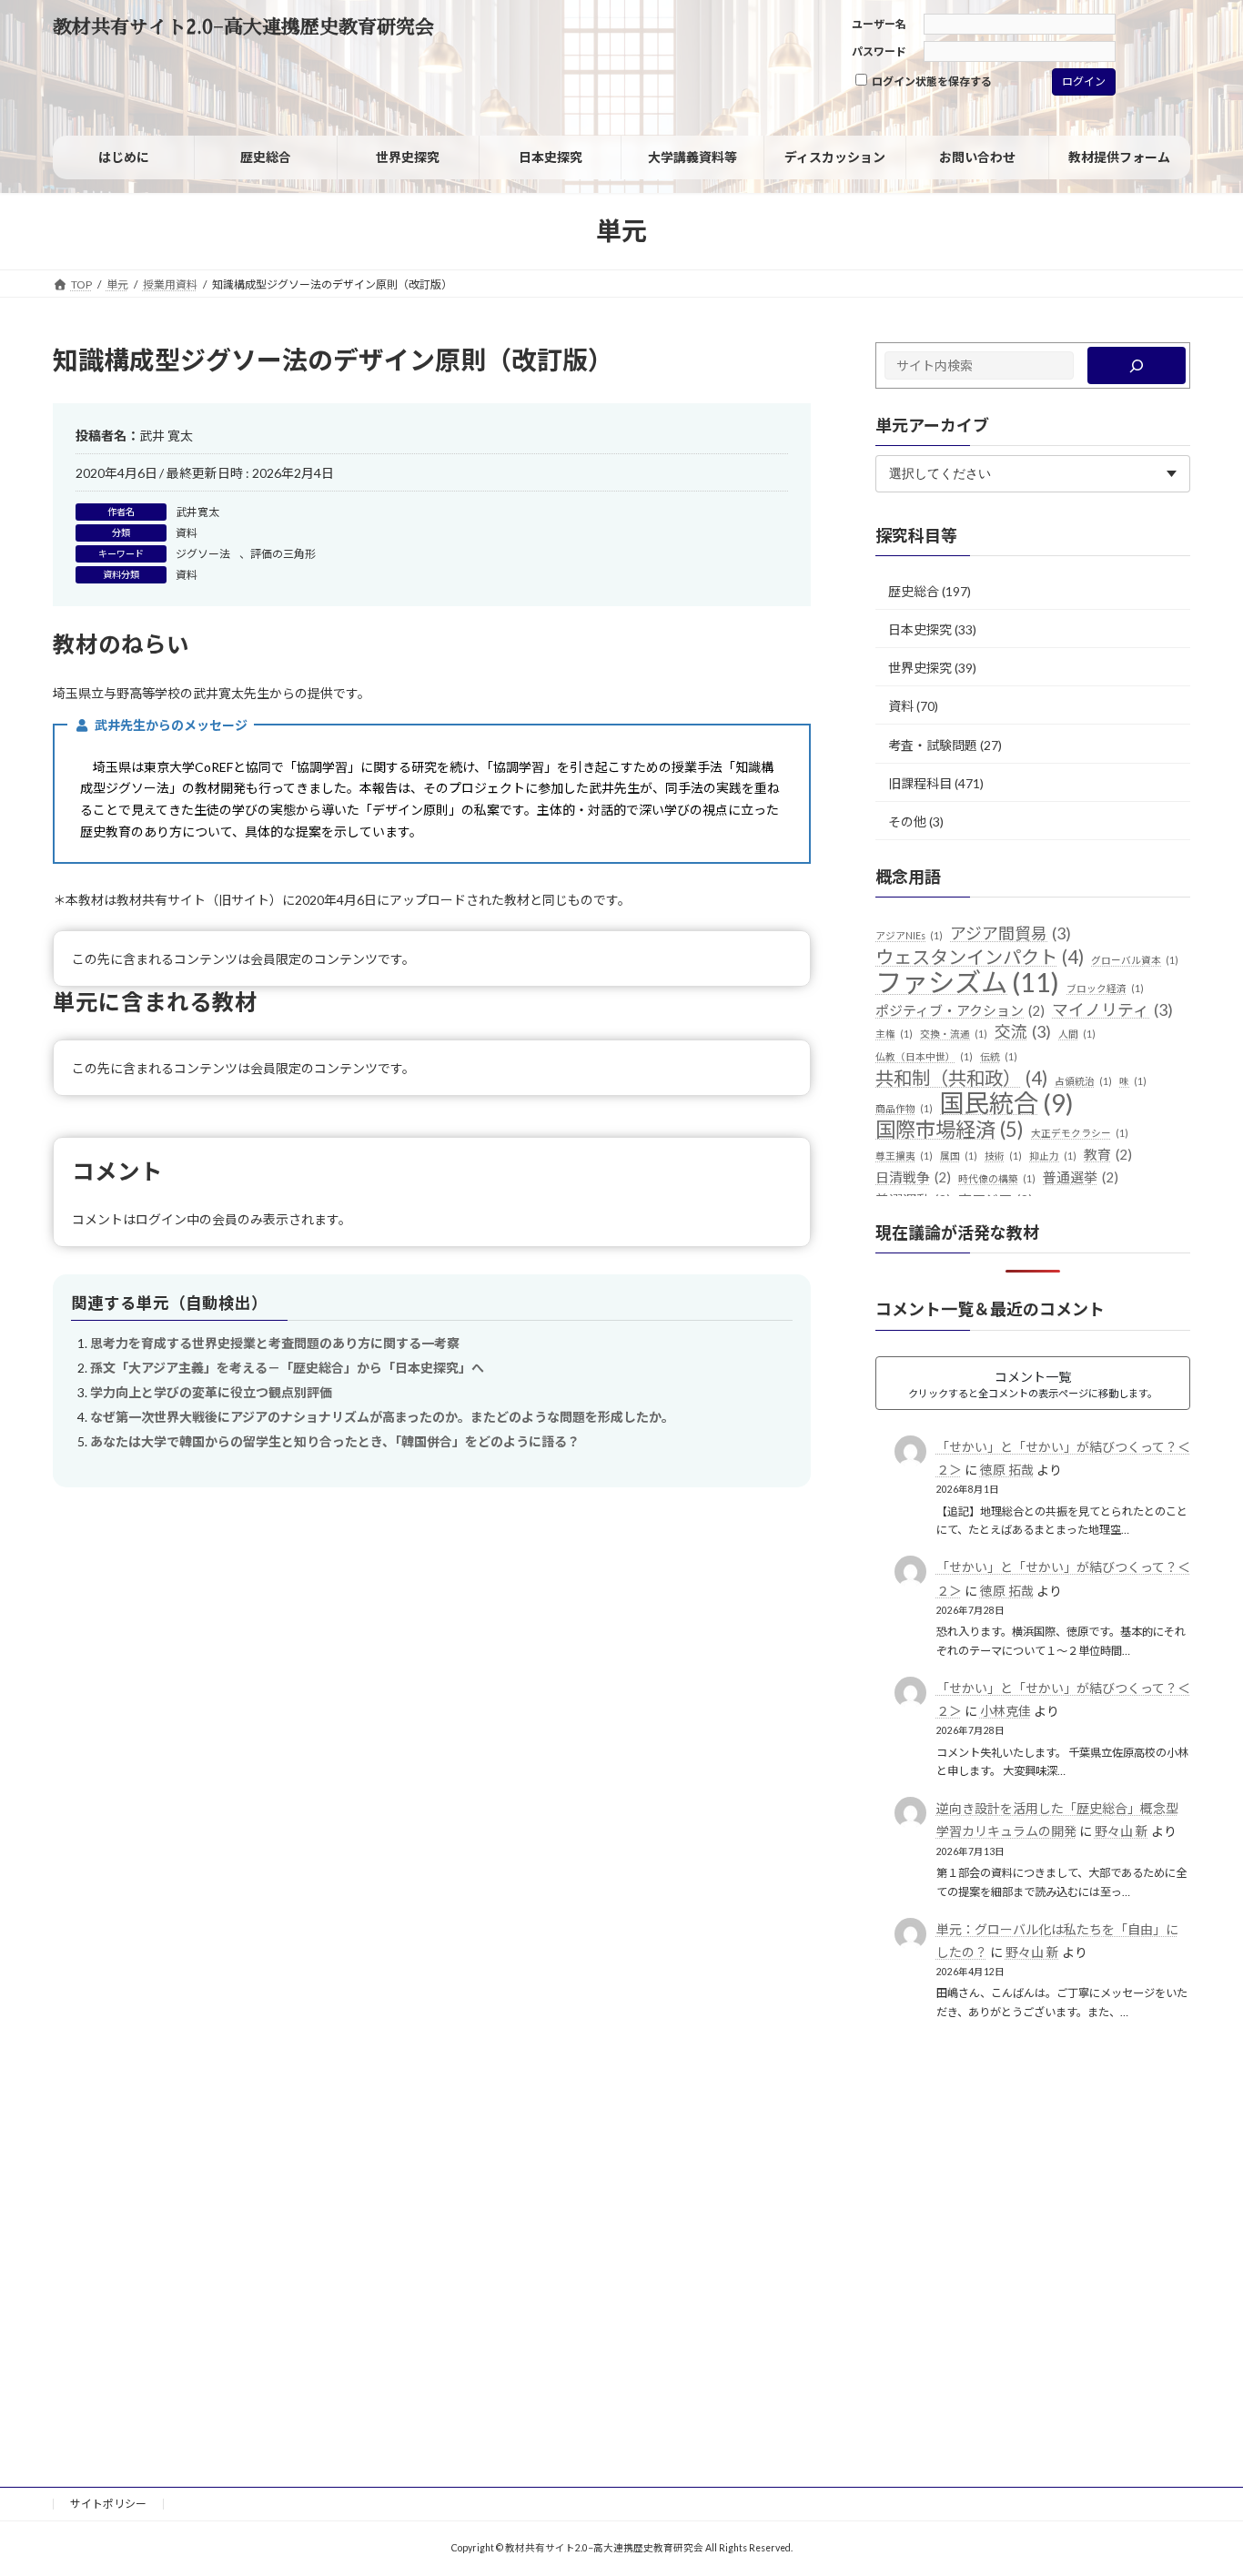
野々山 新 (1122, 1831)
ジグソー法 (203, 554)
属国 (959, 1156)
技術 (1003, 1156)
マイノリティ (1112, 1009)
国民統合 (1007, 1103)
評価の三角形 (283, 554)
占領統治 (1083, 1081)
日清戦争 (913, 1177)
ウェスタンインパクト (980, 957)
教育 (1108, 1154)
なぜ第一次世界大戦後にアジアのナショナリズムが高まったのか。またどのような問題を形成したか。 (382, 1417)
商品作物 (904, 1108)
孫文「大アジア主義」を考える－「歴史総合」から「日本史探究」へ (287, 1368)
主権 (894, 1034)
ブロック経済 (1105, 988)
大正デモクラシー (1080, 1133)
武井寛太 (197, 512)
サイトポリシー (108, 2504)
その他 (907, 821)
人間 (1077, 1034)
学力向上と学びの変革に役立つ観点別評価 (211, 1392)
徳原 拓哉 (1007, 1470)
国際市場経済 (950, 1130)
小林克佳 (1006, 1711)
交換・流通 (954, 1034)
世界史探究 (920, 668)
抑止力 (1053, 1156)
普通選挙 (1081, 1177)
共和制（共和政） (961, 1078)
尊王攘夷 (904, 1156)
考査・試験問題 (933, 745)
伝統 (999, 1056)
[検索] (1137, 365)
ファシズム (967, 982)
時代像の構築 (997, 1178)
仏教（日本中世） (924, 1056)
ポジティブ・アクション (960, 1009)
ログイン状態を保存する (931, 81)
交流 (1023, 1031)
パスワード (879, 51)
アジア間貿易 (1011, 933)
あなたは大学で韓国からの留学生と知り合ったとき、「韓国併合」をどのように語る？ (335, 1441)
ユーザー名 (879, 24)
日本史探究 (920, 629)
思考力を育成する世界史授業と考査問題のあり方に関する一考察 (275, 1343)
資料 (187, 533)
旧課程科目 (920, 783)
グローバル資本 (1135, 960)
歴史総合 (914, 591)
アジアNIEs (909, 935)
